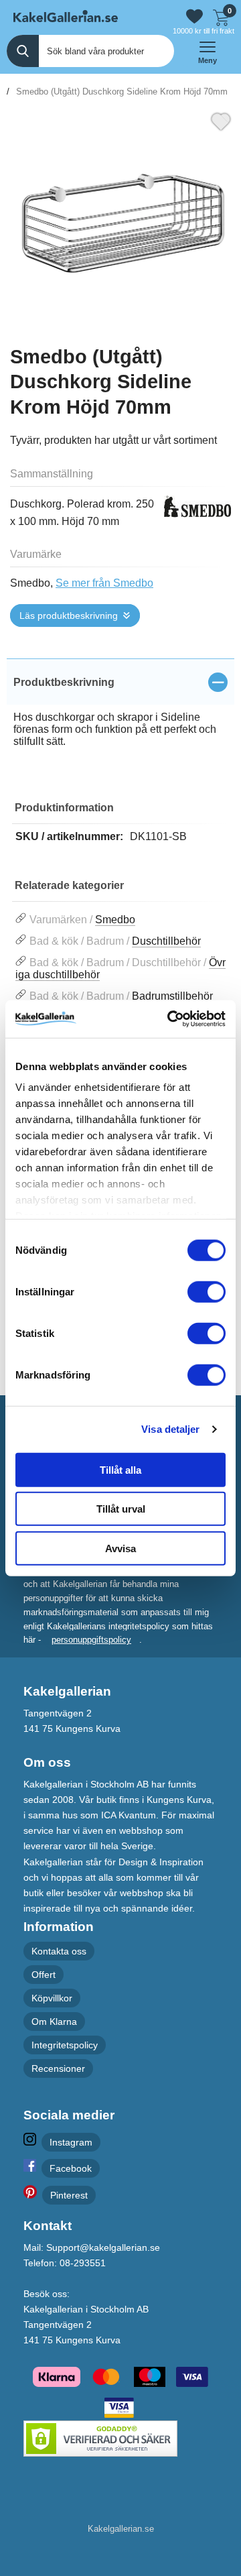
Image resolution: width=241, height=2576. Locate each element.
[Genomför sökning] (23, 51)
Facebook (71, 2168)
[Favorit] (221, 120)
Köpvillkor (52, 1998)
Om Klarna (54, 2022)
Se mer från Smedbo (104, 583)
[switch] (207, 1291)
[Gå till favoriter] (194, 16)
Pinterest (69, 2195)
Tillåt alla (120, 1469)
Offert (44, 1975)
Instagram (71, 2142)
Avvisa (120, 1548)
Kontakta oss (59, 1951)
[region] (120, 682)
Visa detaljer (170, 1429)
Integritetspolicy (65, 2045)
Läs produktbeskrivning (69, 616)
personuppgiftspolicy (91, 1640)
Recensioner (58, 2069)
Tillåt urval (121, 1509)
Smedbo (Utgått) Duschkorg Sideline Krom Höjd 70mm (122, 92)
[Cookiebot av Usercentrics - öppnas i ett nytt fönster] (170, 1019)
